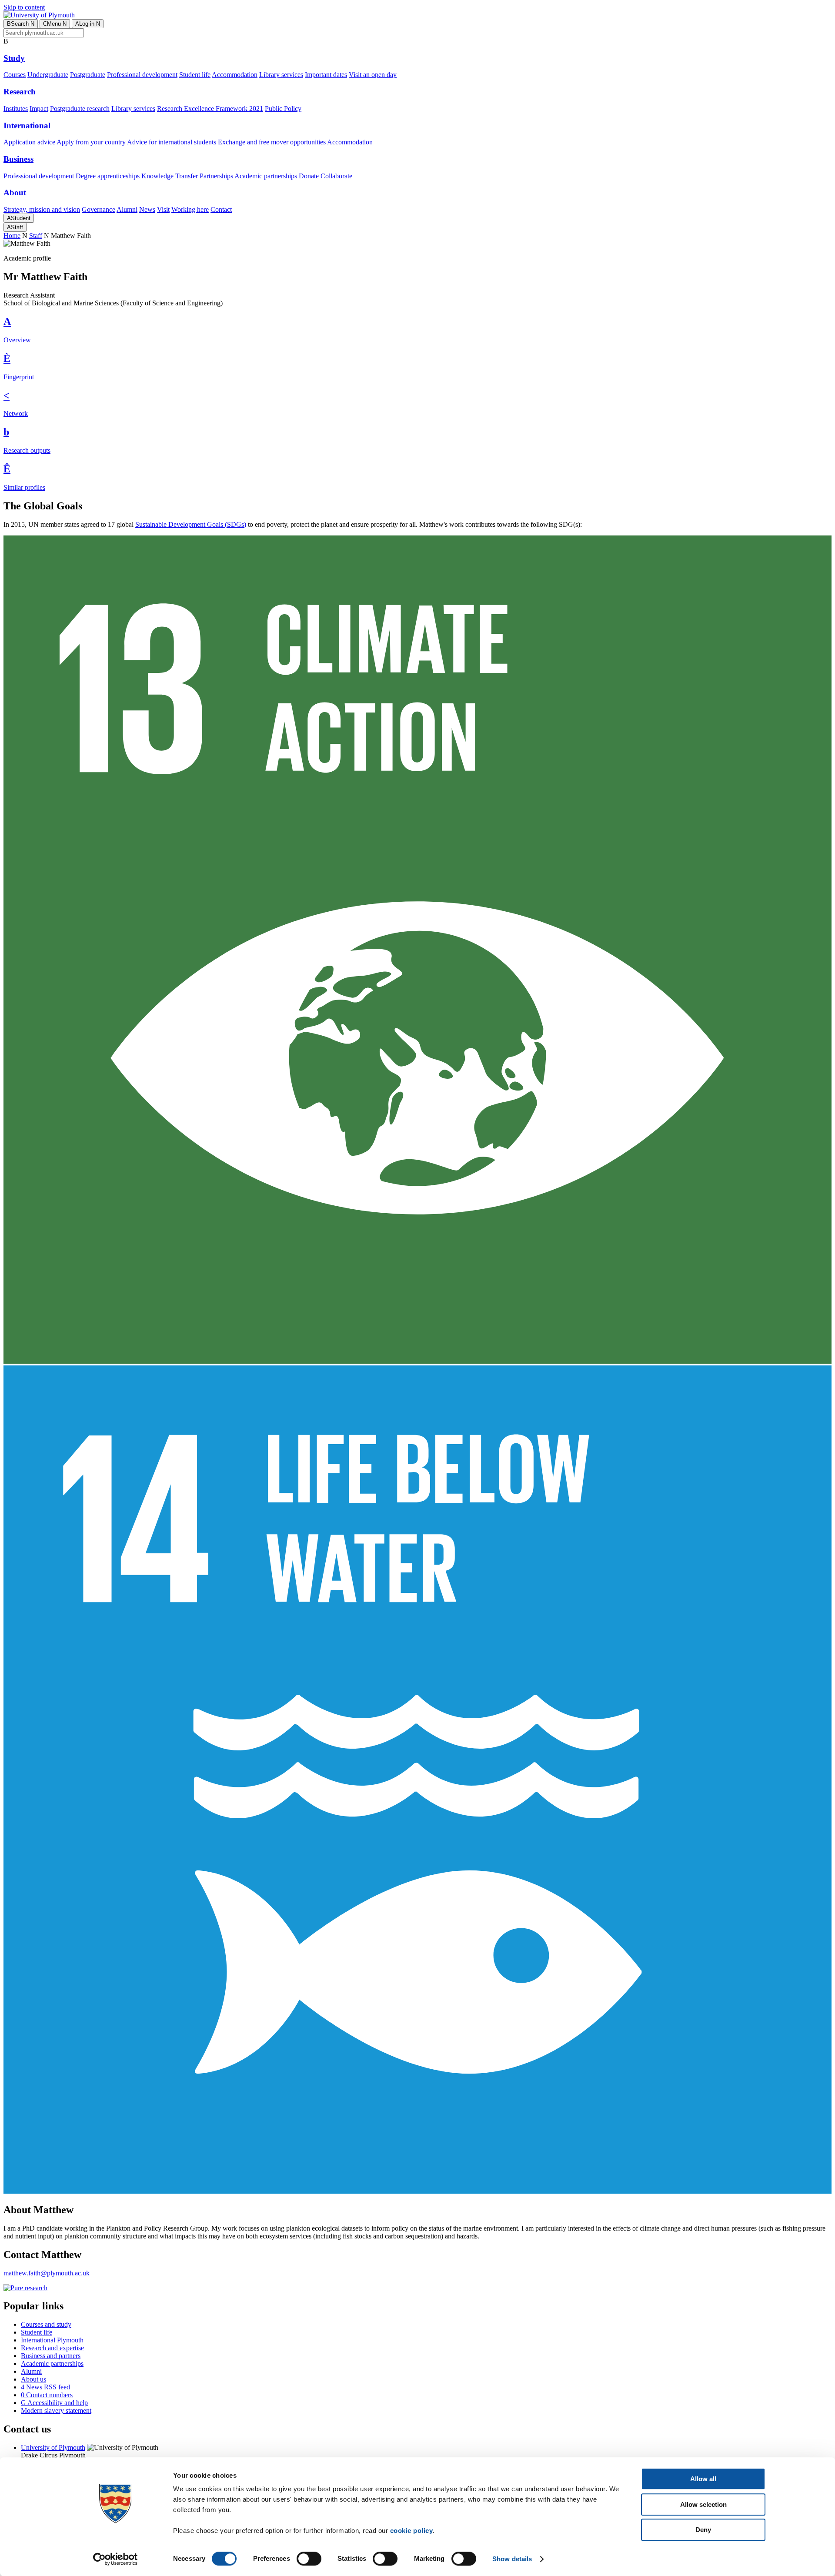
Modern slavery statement (56, 2410)
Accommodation (235, 75)
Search (21, 24)
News (147, 209)
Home (12, 236)
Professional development (142, 75)
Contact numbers (47, 2395)
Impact (39, 109)
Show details (512, 2559)
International (27, 125)
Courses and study (46, 2324)
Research (20, 92)
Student (19, 218)
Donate (309, 176)
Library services (281, 75)
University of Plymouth (53, 2447)
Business (18, 159)
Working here (190, 209)
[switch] (309, 2559)
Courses (15, 75)
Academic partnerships (266, 176)
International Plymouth (52, 2340)
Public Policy (283, 109)
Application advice (29, 142)
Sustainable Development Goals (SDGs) (191, 524)
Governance (99, 209)
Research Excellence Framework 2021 (210, 109)
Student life (195, 75)
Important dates (326, 75)
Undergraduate (48, 75)
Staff (15, 227)
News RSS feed (45, 2387)
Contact (221, 209)
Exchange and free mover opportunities (272, 142)
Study (14, 58)
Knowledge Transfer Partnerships (187, 176)
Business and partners (51, 2356)
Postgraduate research (80, 109)
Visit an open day (373, 75)
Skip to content (24, 7)
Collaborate (336, 176)
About (15, 192)
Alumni (127, 209)
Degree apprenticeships (108, 176)
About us (33, 2379)
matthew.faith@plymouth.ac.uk (47, 2273)
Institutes (16, 109)
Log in (88, 24)
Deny (703, 2530)
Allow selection (703, 2504)
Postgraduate (88, 75)
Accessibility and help (54, 2403)
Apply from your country (91, 142)
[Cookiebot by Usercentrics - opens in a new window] (115, 2559)
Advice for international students (172, 142)
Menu (55, 24)
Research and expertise (52, 2348)
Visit (163, 209)
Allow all (703, 2479)
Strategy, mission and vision (42, 209)
